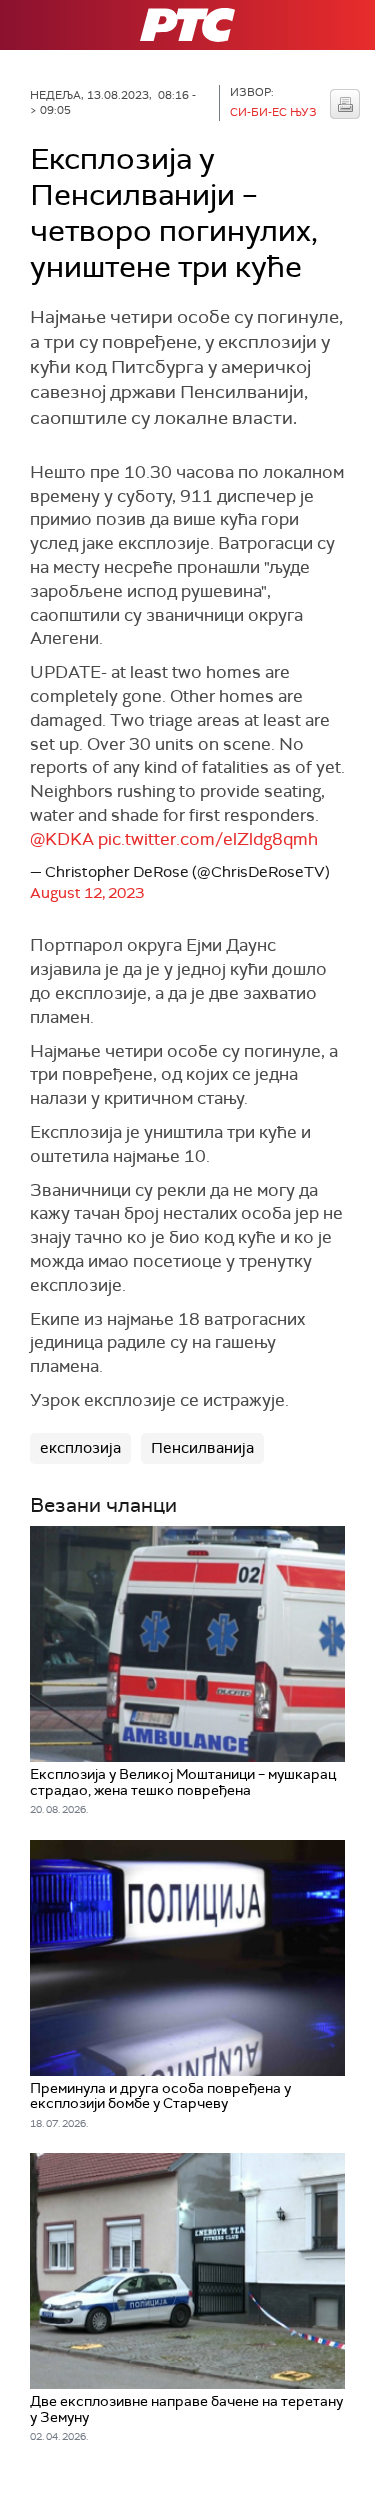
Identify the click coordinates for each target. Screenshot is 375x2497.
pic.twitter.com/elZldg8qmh (208, 839)
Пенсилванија (202, 1448)
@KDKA (62, 839)
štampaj (345, 104)
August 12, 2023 (87, 893)
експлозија (80, 1448)
